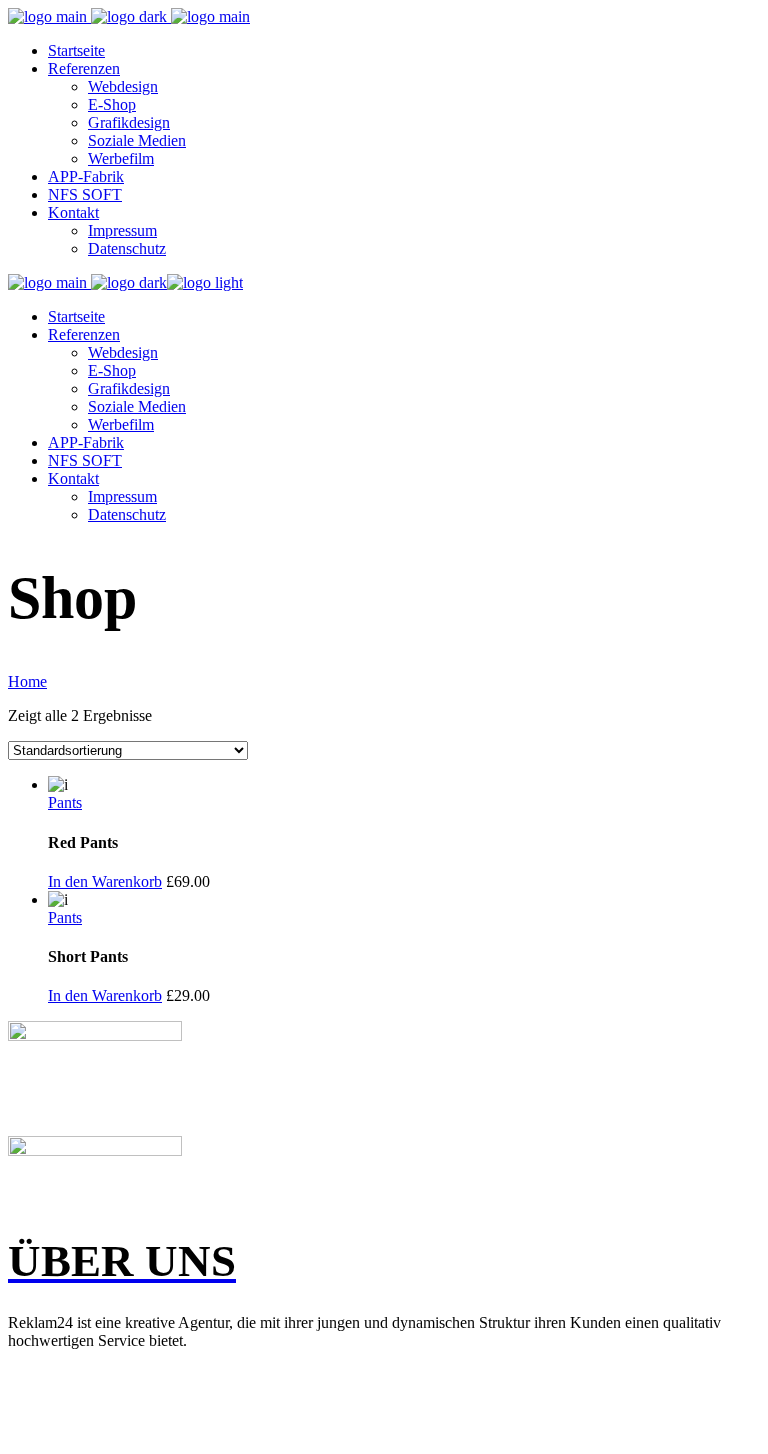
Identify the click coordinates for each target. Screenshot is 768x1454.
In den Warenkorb (105, 881)
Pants (65, 802)
